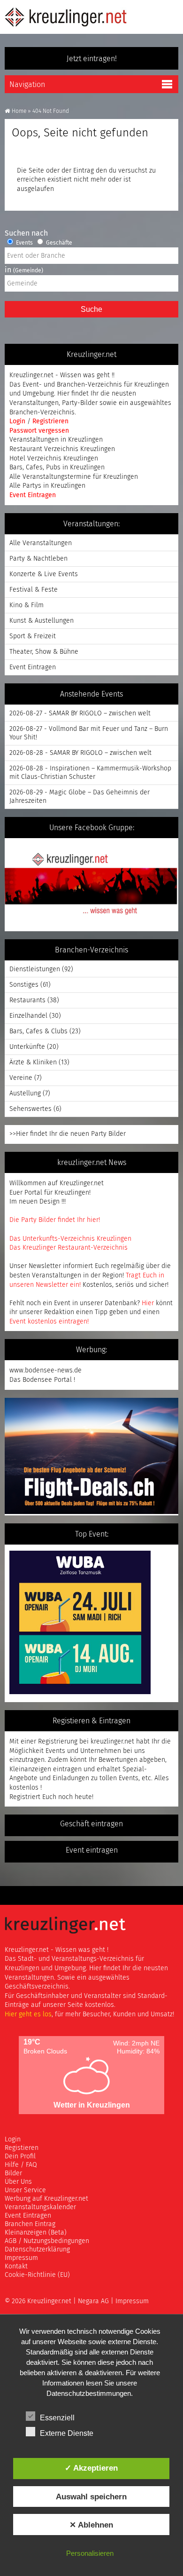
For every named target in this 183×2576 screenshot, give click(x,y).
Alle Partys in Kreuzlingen (47, 486)
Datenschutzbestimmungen (89, 2393)
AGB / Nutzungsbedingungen (47, 2241)
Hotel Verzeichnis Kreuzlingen (54, 459)
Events (24, 243)
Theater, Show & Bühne (44, 652)
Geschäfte (58, 243)
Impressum (21, 2258)
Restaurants (27, 1000)
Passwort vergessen (39, 431)
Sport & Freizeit (33, 636)
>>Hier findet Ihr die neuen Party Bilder (68, 1134)
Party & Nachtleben (38, 559)
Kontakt (16, 2267)
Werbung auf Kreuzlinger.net (46, 2199)
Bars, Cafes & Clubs (38, 1031)
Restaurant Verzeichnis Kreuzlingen (62, 449)
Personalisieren (90, 2553)
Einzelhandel (28, 1016)
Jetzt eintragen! (92, 59)
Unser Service (25, 2190)
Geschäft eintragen (91, 1824)
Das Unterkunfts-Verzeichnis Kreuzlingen (70, 1239)
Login (18, 421)
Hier (148, 1303)
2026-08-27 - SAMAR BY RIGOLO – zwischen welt (80, 713)
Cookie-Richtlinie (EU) (37, 2275)
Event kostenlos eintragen (48, 1322)
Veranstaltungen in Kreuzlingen (56, 440)
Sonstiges (24, 985)
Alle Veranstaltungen (41, 543)
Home (19, 111)
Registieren (22, 2148)
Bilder (13, 2173)
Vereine (21, 1078)
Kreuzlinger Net (66, 17)
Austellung (25, 1094)
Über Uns (18, 2182)
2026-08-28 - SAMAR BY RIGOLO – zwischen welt (80, 753)
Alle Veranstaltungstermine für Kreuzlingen (74, 477)
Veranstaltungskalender (40, 2207)
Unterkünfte (27, 1047)
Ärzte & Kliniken (33, 1062)
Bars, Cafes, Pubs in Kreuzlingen (57, 468)
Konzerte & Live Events (44, 574)
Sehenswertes (30, 1109)
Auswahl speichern (91, 2497)
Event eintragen (92, 1850)
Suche (91, 309)
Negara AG (93, 2301)
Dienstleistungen (35, 969)
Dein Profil (20, 2156)
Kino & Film (27, 605)
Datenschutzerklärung (37, 2250)
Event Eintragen (33, 495)
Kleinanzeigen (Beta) (36, 2233)
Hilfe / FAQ (21, 2165)
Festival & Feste (34, 590)
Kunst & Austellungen (42, 621)
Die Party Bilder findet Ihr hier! (55, 1220)
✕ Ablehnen (91, 2525)
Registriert (25, 1797)
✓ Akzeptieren (91, 2468)
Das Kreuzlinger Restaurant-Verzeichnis (69, 1248)
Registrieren (50, 421)
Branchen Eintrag (30, 2224)
